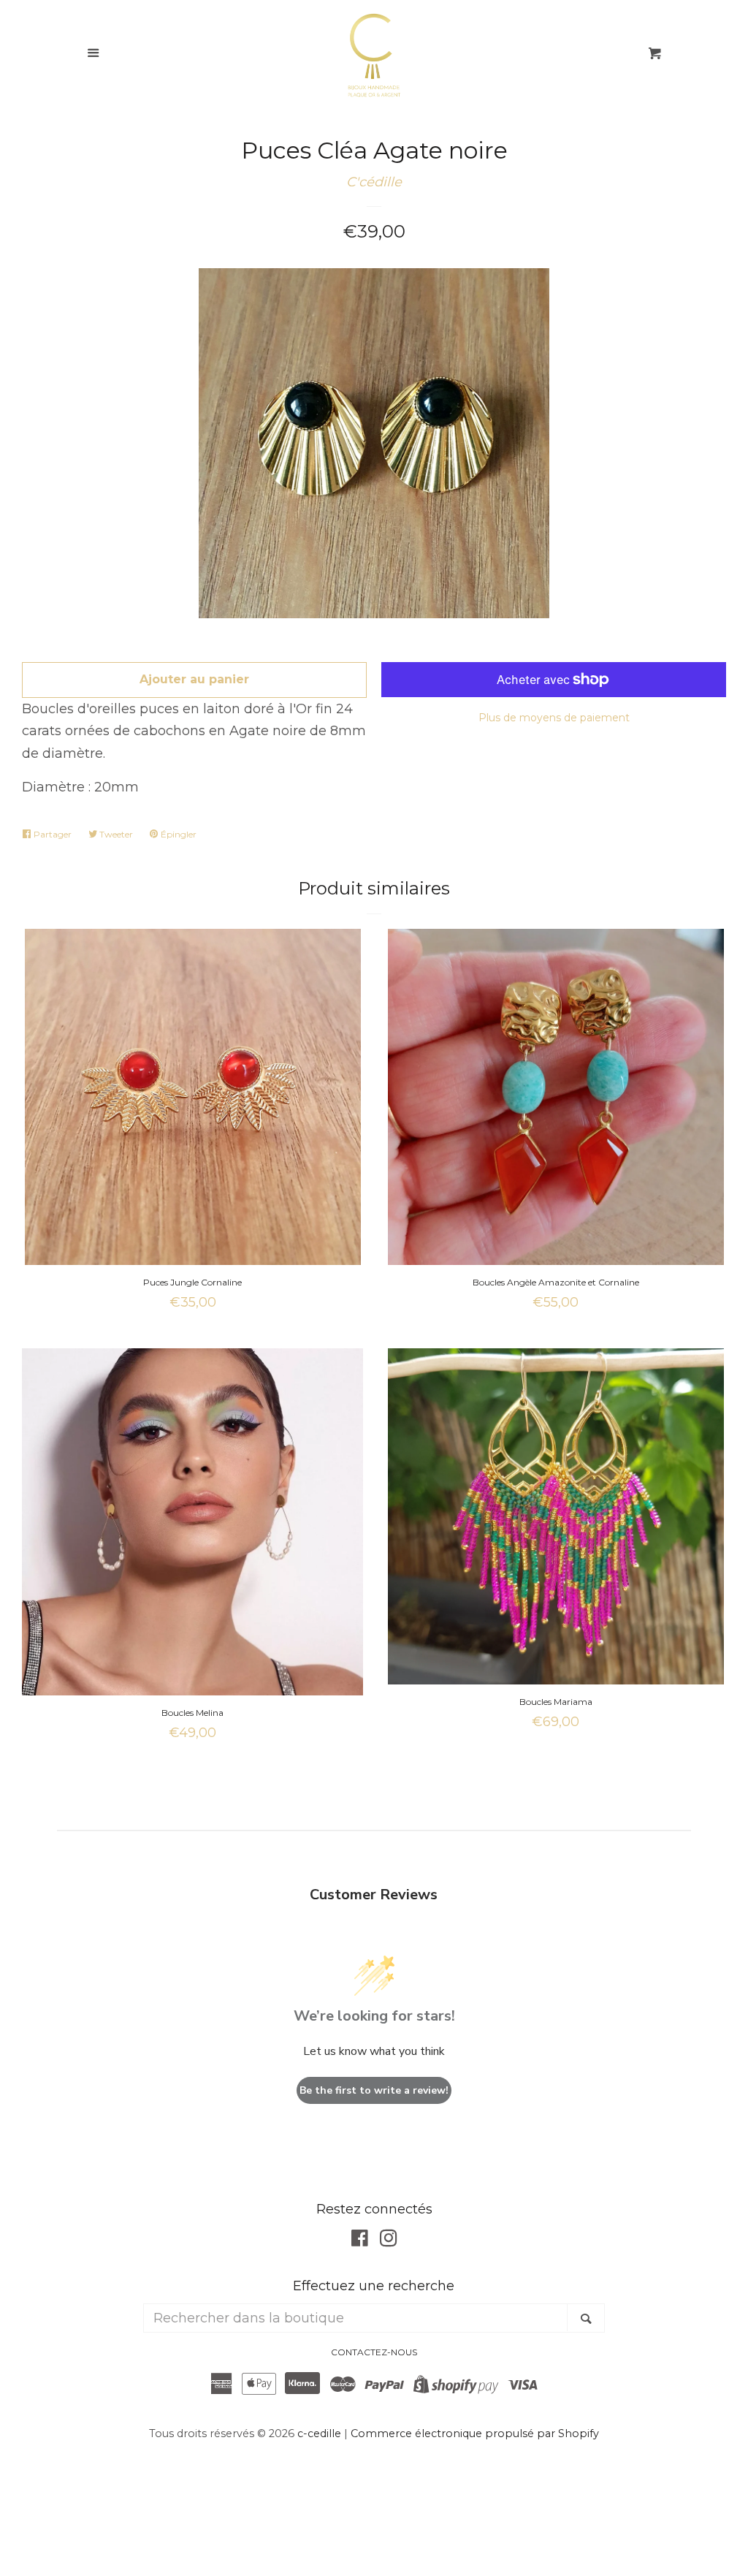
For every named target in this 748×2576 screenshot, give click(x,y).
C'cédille (374, 182)
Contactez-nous (374, 2352)
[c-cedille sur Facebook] (360, 2241)
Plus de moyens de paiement (554, 718)
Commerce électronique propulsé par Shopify (475, 2433)
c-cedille (319, 2433)
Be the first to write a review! (374, 2090)
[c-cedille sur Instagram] (389, 2241)
